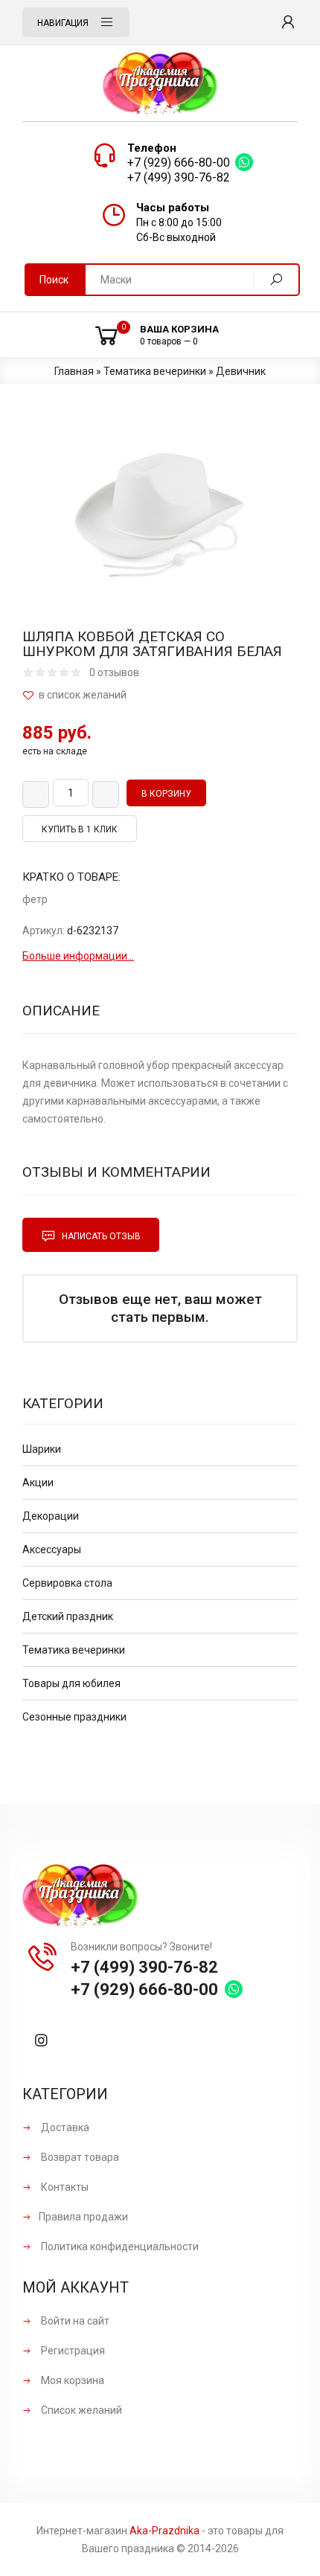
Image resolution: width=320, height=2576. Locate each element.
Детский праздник (68, 1616)
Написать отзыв (100, 1236)
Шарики (42, 1449)
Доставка (64, 2127)
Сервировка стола (67, 1583)
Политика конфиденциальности (119, 2246)
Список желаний (80, 2410)
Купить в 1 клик (80, 829)
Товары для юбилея (71, 1683)
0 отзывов (114, 672)
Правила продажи (83, 2217)
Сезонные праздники (74, 1717)
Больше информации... (78, 956)
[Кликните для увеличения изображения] (160, 510)
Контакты (64, 2187)
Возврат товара (79, 2157)
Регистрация (72, 2351)
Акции (38, 1483)
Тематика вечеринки (74, 1650)
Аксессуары (52, 1549)
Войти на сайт (74, 2321)
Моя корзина (71, 2380)
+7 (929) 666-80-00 (179, 163)
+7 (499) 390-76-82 (179, 177)
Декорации (51, 1516)
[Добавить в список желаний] (160, 695)
